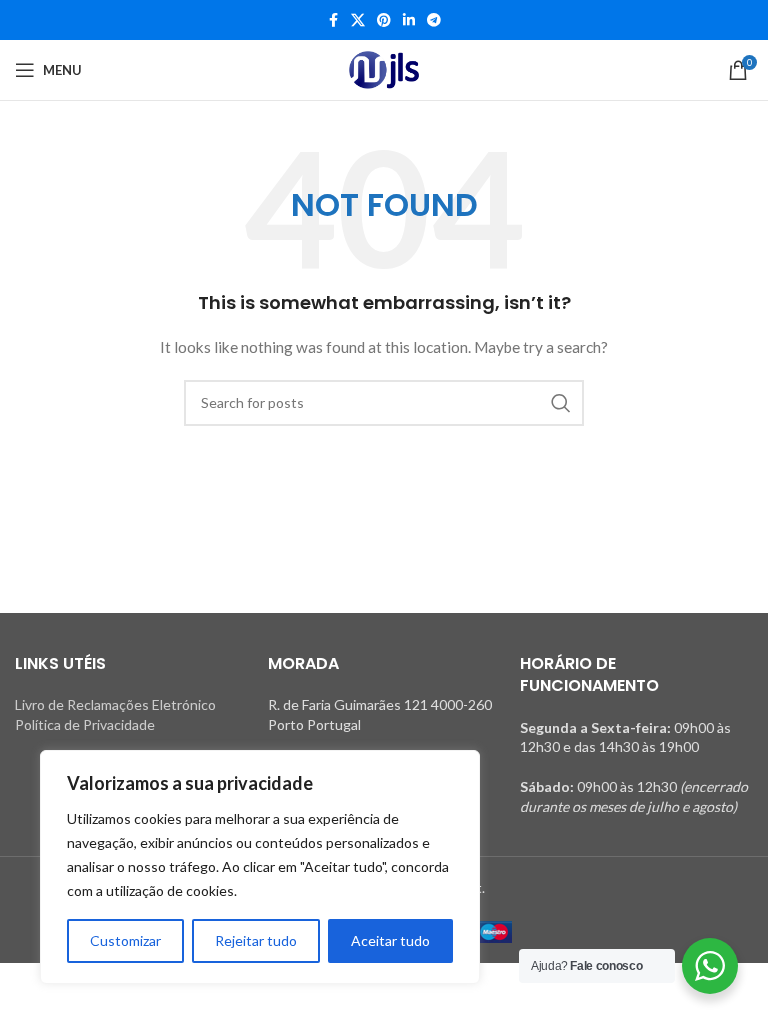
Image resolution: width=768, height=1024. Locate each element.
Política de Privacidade (85, 724)
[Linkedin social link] (409, 20)
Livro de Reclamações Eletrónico (115, 704)
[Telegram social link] (434, 20)
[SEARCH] (561, 403)
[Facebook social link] (333, 20)
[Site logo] (384, 70)
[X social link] (358, 20)
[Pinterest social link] (384, 20)
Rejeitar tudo (256, 940)
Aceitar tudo (390, 940)
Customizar (125, 940)
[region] (260, 867)
